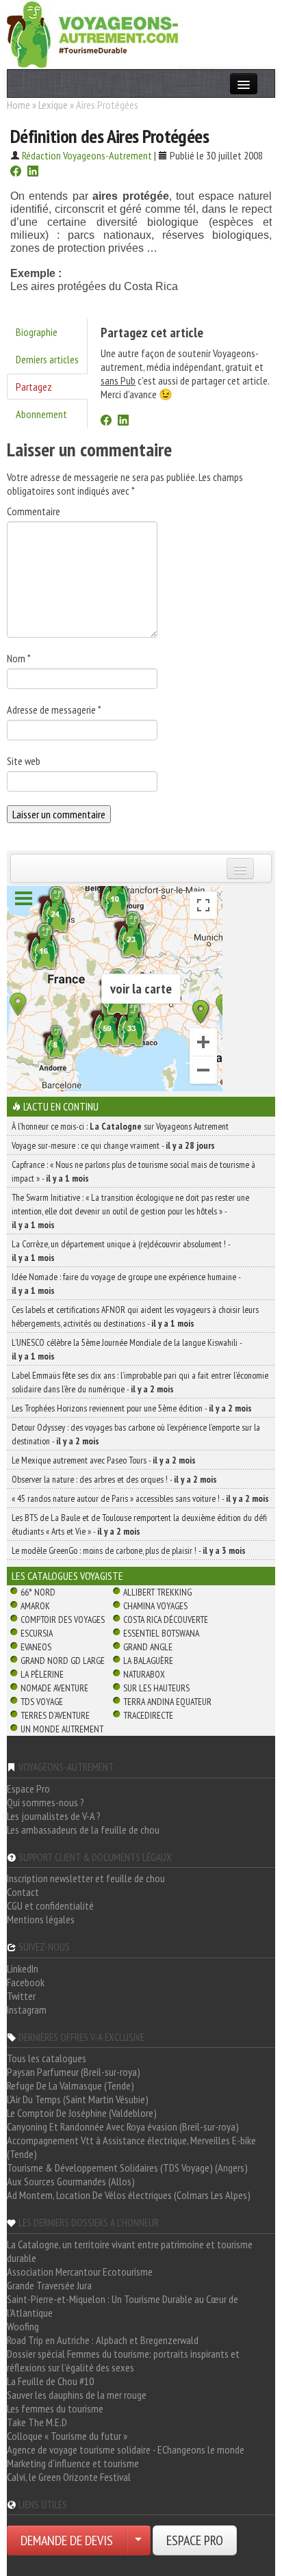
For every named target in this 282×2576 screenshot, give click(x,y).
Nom (19, 658)
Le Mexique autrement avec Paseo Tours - (104, 1460)
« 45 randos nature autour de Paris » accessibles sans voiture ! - (140, 1498)
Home (18, 105)
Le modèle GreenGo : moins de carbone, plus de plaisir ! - (129, 1550)
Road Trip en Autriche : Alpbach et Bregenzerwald (103, 2340)
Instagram (27, 2009)
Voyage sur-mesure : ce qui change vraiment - (113, 1145)
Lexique (53, 105)
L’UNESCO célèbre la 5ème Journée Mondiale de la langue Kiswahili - (127, 1349)
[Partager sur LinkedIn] (33, 172)
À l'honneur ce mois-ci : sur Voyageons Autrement (120, 1126)
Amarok (35, 1606)
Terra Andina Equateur (167, 1702)
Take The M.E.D (37, 2422)
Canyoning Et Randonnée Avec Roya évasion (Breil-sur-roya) (123, 2126)
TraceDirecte (148, 1715)
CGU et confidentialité (50, 1905)
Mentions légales (41, 1919)
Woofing (23, 2326)
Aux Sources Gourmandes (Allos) (71, 2181)
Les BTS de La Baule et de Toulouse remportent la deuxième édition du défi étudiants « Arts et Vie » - (139, 1524)
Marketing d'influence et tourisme (73, 2463)
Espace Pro (28, 1788)
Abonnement (41, 414)
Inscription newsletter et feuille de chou (86, 1878)
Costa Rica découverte (166, 1619)
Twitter (21, 1996)
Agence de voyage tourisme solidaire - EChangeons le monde (126, 2449)
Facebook (26, 1982)
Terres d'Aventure (55, 1715)
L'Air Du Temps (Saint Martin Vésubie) (78, 2099)
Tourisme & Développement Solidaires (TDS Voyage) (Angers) (127, 2168)
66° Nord (38, 1592)
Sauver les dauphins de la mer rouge (77, 2395)
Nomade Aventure (54, 1688)
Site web (24, 761)
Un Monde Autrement (62, 1729)
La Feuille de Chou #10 (50, 2381)
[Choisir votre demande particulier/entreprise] (138, 2540)
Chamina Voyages (155, 1606)
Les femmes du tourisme (55, 2408)
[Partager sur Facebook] (16, 172)
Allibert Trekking (157, 1592)
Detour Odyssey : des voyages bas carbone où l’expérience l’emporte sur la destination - (136, 1434)
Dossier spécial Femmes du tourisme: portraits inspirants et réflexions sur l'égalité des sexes (123, 2360)
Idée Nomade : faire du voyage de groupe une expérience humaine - (126, 1284)
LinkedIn (23, 1968)
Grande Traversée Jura (49, 2285)
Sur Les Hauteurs (156, 1688)
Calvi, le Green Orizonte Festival (69, 2477)
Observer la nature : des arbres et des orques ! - (114, 1479)
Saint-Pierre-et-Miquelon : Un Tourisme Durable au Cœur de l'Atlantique (123, 2306)
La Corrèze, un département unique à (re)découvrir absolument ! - (121, 1251)
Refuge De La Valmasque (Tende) (70, 2085)
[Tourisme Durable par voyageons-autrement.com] (92, 33)
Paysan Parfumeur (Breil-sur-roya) (74, 2072)
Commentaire (34, 511)
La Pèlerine (42, 1674)
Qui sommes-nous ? (46, 1802)
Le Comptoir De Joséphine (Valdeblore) (82, 2113)
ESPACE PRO (195, 2540)
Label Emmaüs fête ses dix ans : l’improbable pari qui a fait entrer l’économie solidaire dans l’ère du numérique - (140, 1382)
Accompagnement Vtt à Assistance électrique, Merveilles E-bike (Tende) (131, 2147)
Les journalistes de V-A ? (54, 1816)
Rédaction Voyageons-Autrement (87, 155)
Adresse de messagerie (54, 710)
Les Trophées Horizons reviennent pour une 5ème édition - (132, 1408)
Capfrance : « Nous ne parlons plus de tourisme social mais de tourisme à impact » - (133, 1171)
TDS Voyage (42, 1702)
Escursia (37, 1633)
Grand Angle (148, 1647)
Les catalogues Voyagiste (67, 1576)
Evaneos (36, 1647)
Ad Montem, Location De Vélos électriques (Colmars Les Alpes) (129, 2195)
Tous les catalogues (47, 2058)
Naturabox (144, 1674)
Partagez (34, 387)
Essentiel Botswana (161, 1633)
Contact (23, 1892)
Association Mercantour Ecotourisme (80, 2272)
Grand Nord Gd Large (63, 1661)
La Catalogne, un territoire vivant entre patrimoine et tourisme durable (130, 2251)
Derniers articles (47, 359)
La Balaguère (148, 1661)
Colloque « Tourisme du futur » (67, 2436)
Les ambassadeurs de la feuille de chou (83, 1830)
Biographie (37, 332)
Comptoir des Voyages (63, 1619)
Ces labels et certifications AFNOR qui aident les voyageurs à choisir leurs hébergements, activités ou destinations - (135, 1316)
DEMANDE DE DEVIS (67, 2540)
